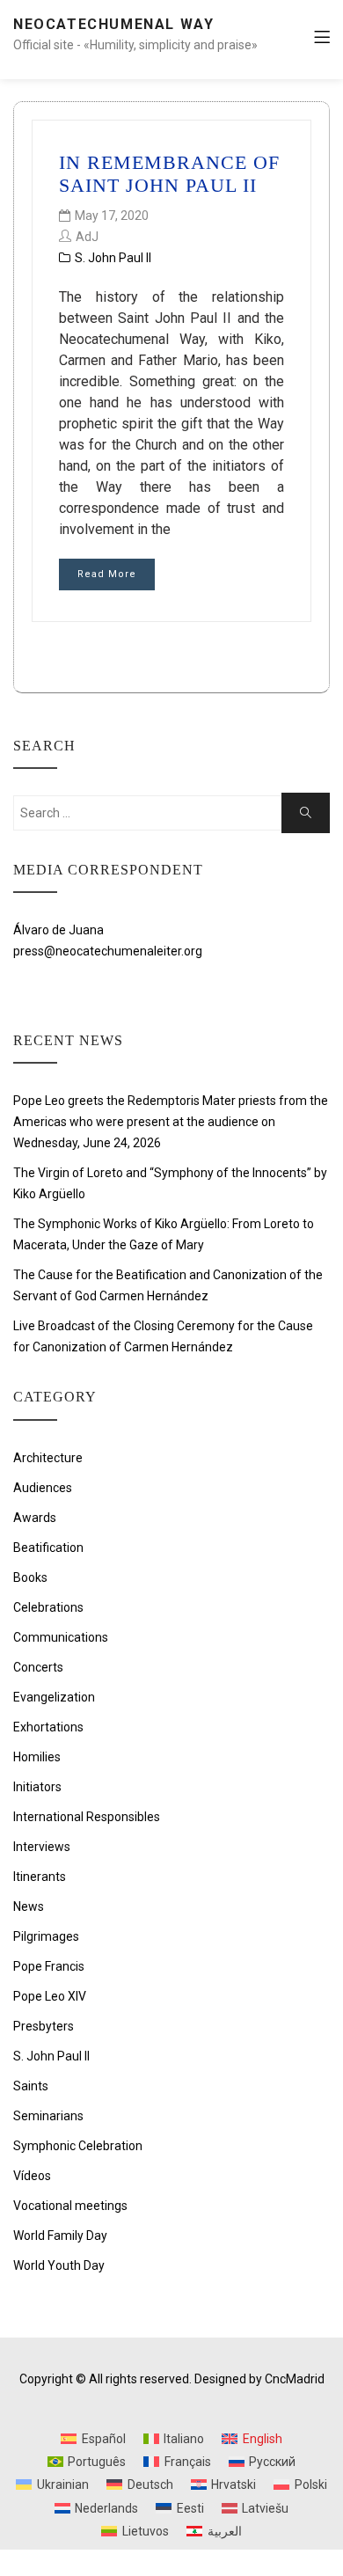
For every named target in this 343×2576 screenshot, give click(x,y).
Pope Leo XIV (50, 1996)
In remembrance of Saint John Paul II (169, 174)
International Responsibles (87, 1817)
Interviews (42, 1847)
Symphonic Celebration (78, 2146)
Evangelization (54, 1697)
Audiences (43, 1488)
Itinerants (40, 1877)
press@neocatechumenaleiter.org (108, 951)
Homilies (37, 1757)
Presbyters (44, 2026)
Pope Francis (49, 1966)
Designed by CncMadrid (259, 2379)
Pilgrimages (46, 1936)
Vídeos (32, 2176)
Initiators (37, 1787)
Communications (61, 1637)
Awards (35, 1518)
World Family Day (60, 2236)
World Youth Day (59, 2265)
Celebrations (48, 1607)
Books (30, 1577)
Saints (31, 2086)
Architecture (48, 1458)
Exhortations (48, 1727)
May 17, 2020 (112, 216)
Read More (107, 574)
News (29, 1906)
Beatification (48, 1548)
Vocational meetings (70, 2206)
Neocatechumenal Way (113, 24)
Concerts (38, 1667)
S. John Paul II (113, 258)
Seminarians (48, 2116)
